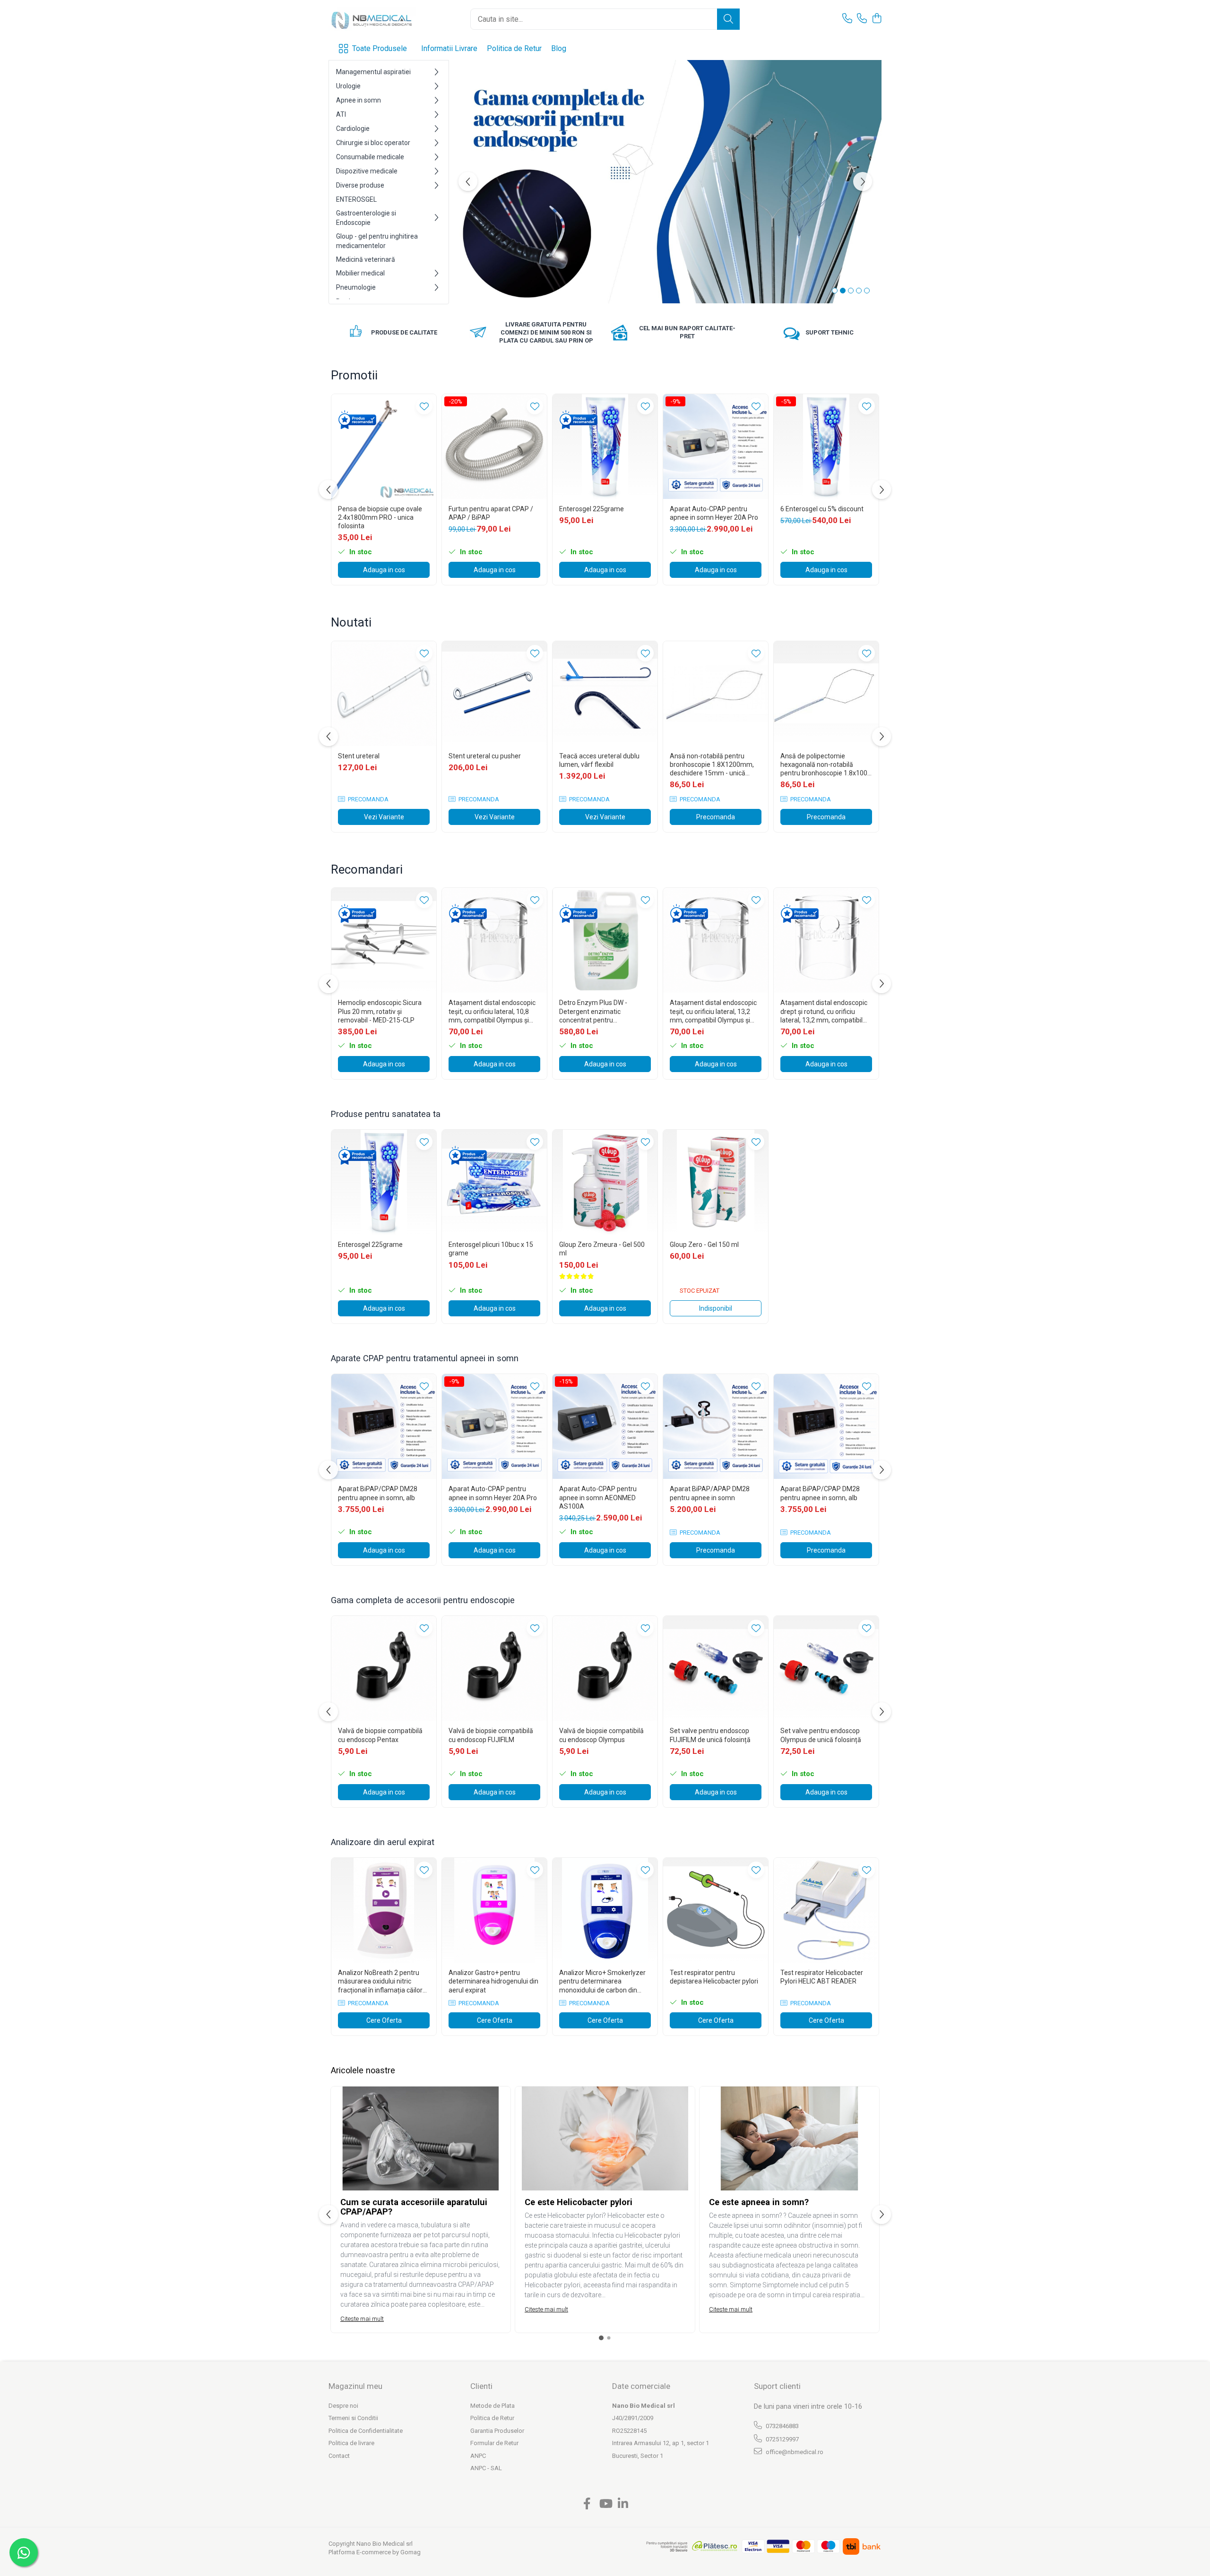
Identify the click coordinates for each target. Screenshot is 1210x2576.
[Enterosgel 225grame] (605, 447)
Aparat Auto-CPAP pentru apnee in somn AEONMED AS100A (598, 1497)
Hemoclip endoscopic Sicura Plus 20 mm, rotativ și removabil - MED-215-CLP (380, 1011)
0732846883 (782, 2426)
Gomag (410, 2552)
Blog (559, 48)
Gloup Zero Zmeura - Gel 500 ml (602, 1249)
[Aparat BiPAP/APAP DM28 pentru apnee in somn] (716, 1426)
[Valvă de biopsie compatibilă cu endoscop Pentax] (384, 1668)
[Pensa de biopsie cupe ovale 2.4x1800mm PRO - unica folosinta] (384, 447)
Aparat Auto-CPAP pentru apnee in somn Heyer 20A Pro (714, 513)
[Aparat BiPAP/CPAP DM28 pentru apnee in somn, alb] (384, 1426)
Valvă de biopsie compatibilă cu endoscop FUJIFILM (491, 1735)
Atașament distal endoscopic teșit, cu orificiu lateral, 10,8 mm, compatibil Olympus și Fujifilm (492, 1012)
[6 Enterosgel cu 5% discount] (826, 447)
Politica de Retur (514, 48)
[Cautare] (728, 19)
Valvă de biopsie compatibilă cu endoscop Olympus (601, 1735)
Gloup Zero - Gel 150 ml (704, 1245)
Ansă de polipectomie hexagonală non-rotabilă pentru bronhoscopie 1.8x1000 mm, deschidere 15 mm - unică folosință (826, 765)
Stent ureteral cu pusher (485, 756)
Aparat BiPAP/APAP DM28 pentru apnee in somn (710, 1493)
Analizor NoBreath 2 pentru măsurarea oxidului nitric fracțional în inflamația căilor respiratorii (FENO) (380, 1982)
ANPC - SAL (486, 2468)
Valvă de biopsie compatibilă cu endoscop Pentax (380, 1735)
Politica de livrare (351, 2443)
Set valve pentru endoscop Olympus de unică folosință (821, 1735)
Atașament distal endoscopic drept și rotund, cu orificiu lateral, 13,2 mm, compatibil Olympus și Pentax (824, 1012)
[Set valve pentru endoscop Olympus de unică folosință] (826, 1668)
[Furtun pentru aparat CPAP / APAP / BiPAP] (494, 447)
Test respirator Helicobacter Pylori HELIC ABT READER (822, 1977)
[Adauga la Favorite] (424, 406)
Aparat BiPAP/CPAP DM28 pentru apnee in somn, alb (378, 1493)
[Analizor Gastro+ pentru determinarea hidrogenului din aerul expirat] (494, 1910)
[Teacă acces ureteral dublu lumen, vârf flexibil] (605, 694)
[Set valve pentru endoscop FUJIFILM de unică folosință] (716, 1668)
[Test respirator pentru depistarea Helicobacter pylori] (716, 1910)
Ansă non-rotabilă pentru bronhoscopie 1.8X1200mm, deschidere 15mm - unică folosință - (712, 765)
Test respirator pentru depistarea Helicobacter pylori (714, 1977)
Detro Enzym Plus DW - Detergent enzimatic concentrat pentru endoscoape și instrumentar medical (601, 1012)
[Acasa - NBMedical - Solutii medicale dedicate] (376, 19)
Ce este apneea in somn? (759, 2202)
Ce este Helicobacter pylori (579, 2202)
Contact (339, 2456)
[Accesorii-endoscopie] (665, 182)
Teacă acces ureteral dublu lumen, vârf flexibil (599, 760)
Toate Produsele (380, 48)
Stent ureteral (359, 756)
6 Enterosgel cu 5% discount (822, 509)
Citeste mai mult (362, 2319)
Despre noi (343, 2406)
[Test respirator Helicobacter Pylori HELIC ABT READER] (826, 1910)
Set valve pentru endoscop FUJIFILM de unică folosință (710, 1735)
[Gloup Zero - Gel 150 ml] (716, 1182)
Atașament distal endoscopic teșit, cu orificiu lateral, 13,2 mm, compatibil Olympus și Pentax (713, 1012)
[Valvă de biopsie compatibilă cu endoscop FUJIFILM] (494, 1668)
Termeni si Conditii (353, 2418)
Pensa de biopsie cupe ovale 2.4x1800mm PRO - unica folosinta (380, 517)
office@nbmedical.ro (794, 2452)
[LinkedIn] (623, 2504)
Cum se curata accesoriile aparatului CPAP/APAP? (414, 2207)
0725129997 (782, 2439)
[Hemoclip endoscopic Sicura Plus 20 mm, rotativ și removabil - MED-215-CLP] (384, 940)
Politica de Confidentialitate (366, 2431)
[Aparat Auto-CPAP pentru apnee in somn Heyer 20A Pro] (716, 447)
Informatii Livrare (449, 48)
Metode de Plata (493, 2406)
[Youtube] (605, 2504)
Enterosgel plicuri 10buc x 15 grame (491, 1249)
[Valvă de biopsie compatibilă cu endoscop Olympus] (605, 1668)
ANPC (478, 2456)
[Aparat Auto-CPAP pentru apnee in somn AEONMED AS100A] (605, 1426)
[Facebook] (587, 2504)
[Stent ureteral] (384, 694)
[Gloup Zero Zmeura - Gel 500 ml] (605, 1182)
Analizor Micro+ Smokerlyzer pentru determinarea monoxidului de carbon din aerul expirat (602, 1982)
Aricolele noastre (363, 2070)
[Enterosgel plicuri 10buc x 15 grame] (494, 1182)
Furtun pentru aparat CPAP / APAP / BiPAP (491, 513)
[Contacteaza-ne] (847, 19)
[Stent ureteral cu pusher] (494, 694)
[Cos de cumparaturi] (877, 19)
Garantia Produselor (497, 2431)
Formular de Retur (494, 2443)
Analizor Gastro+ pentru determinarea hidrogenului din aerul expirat (493, 1981)
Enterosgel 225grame (592, 509)
